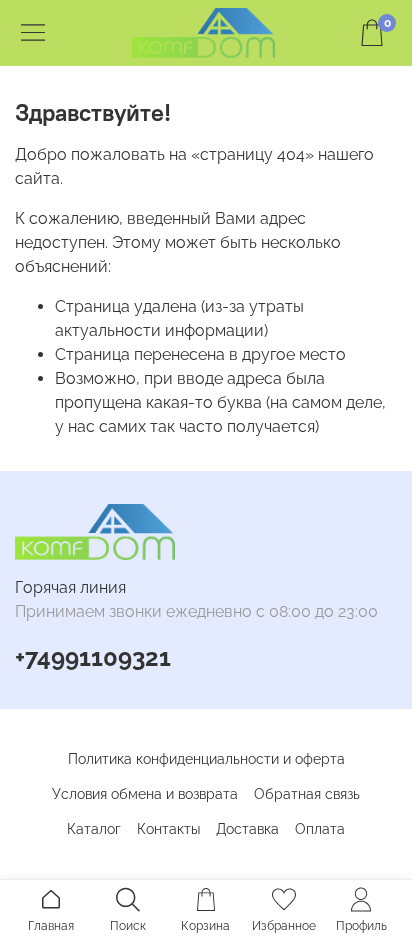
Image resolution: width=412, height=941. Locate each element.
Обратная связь (307, 794)
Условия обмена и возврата (145, 794)
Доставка (247, 829)
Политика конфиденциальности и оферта (206, 759)
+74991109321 (93, 657)
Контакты (168, 829)
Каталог (94, 829)
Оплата (320, 829)
